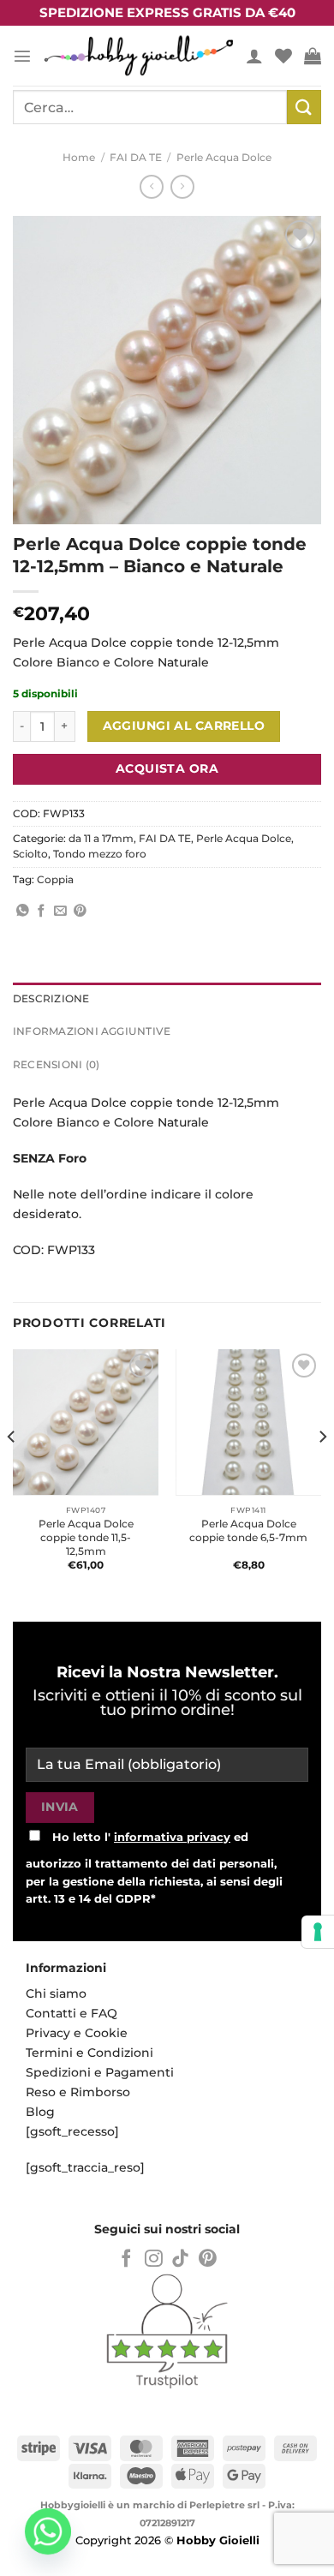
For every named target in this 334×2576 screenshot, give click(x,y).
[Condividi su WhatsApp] (23, 911)
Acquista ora (167, 768)
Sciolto (30, 854)
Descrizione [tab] (51, 999)
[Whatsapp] (48, 2531)
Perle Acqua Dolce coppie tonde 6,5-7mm (248, 1530)
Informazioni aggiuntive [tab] (92, 1031)
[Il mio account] (254, 56)
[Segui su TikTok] (180, 2259)
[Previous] (12, 1471)
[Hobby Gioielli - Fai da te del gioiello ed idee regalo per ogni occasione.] (139, 56)
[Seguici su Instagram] (154, 2259)
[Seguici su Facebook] (126, 2259)
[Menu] (22, 56)
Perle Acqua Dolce (224, 158)
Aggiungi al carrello (184, 726)
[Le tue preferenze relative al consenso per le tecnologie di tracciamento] (318, 1932)
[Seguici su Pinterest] (208, 2259)
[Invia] (304, 107)
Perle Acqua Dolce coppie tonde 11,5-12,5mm (86, 1537)
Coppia (55, 880)
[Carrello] (313, 56)
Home (79, 158)
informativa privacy (172, 1837)
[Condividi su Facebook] (42, 911)
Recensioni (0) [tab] (56, 1065)
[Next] (322, 1471)
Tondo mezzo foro (100, 854)
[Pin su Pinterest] (80, 911)
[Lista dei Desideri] (283, 56)
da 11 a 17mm (101, 839)
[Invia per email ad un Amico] (60, 911)
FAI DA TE (136, 158)
